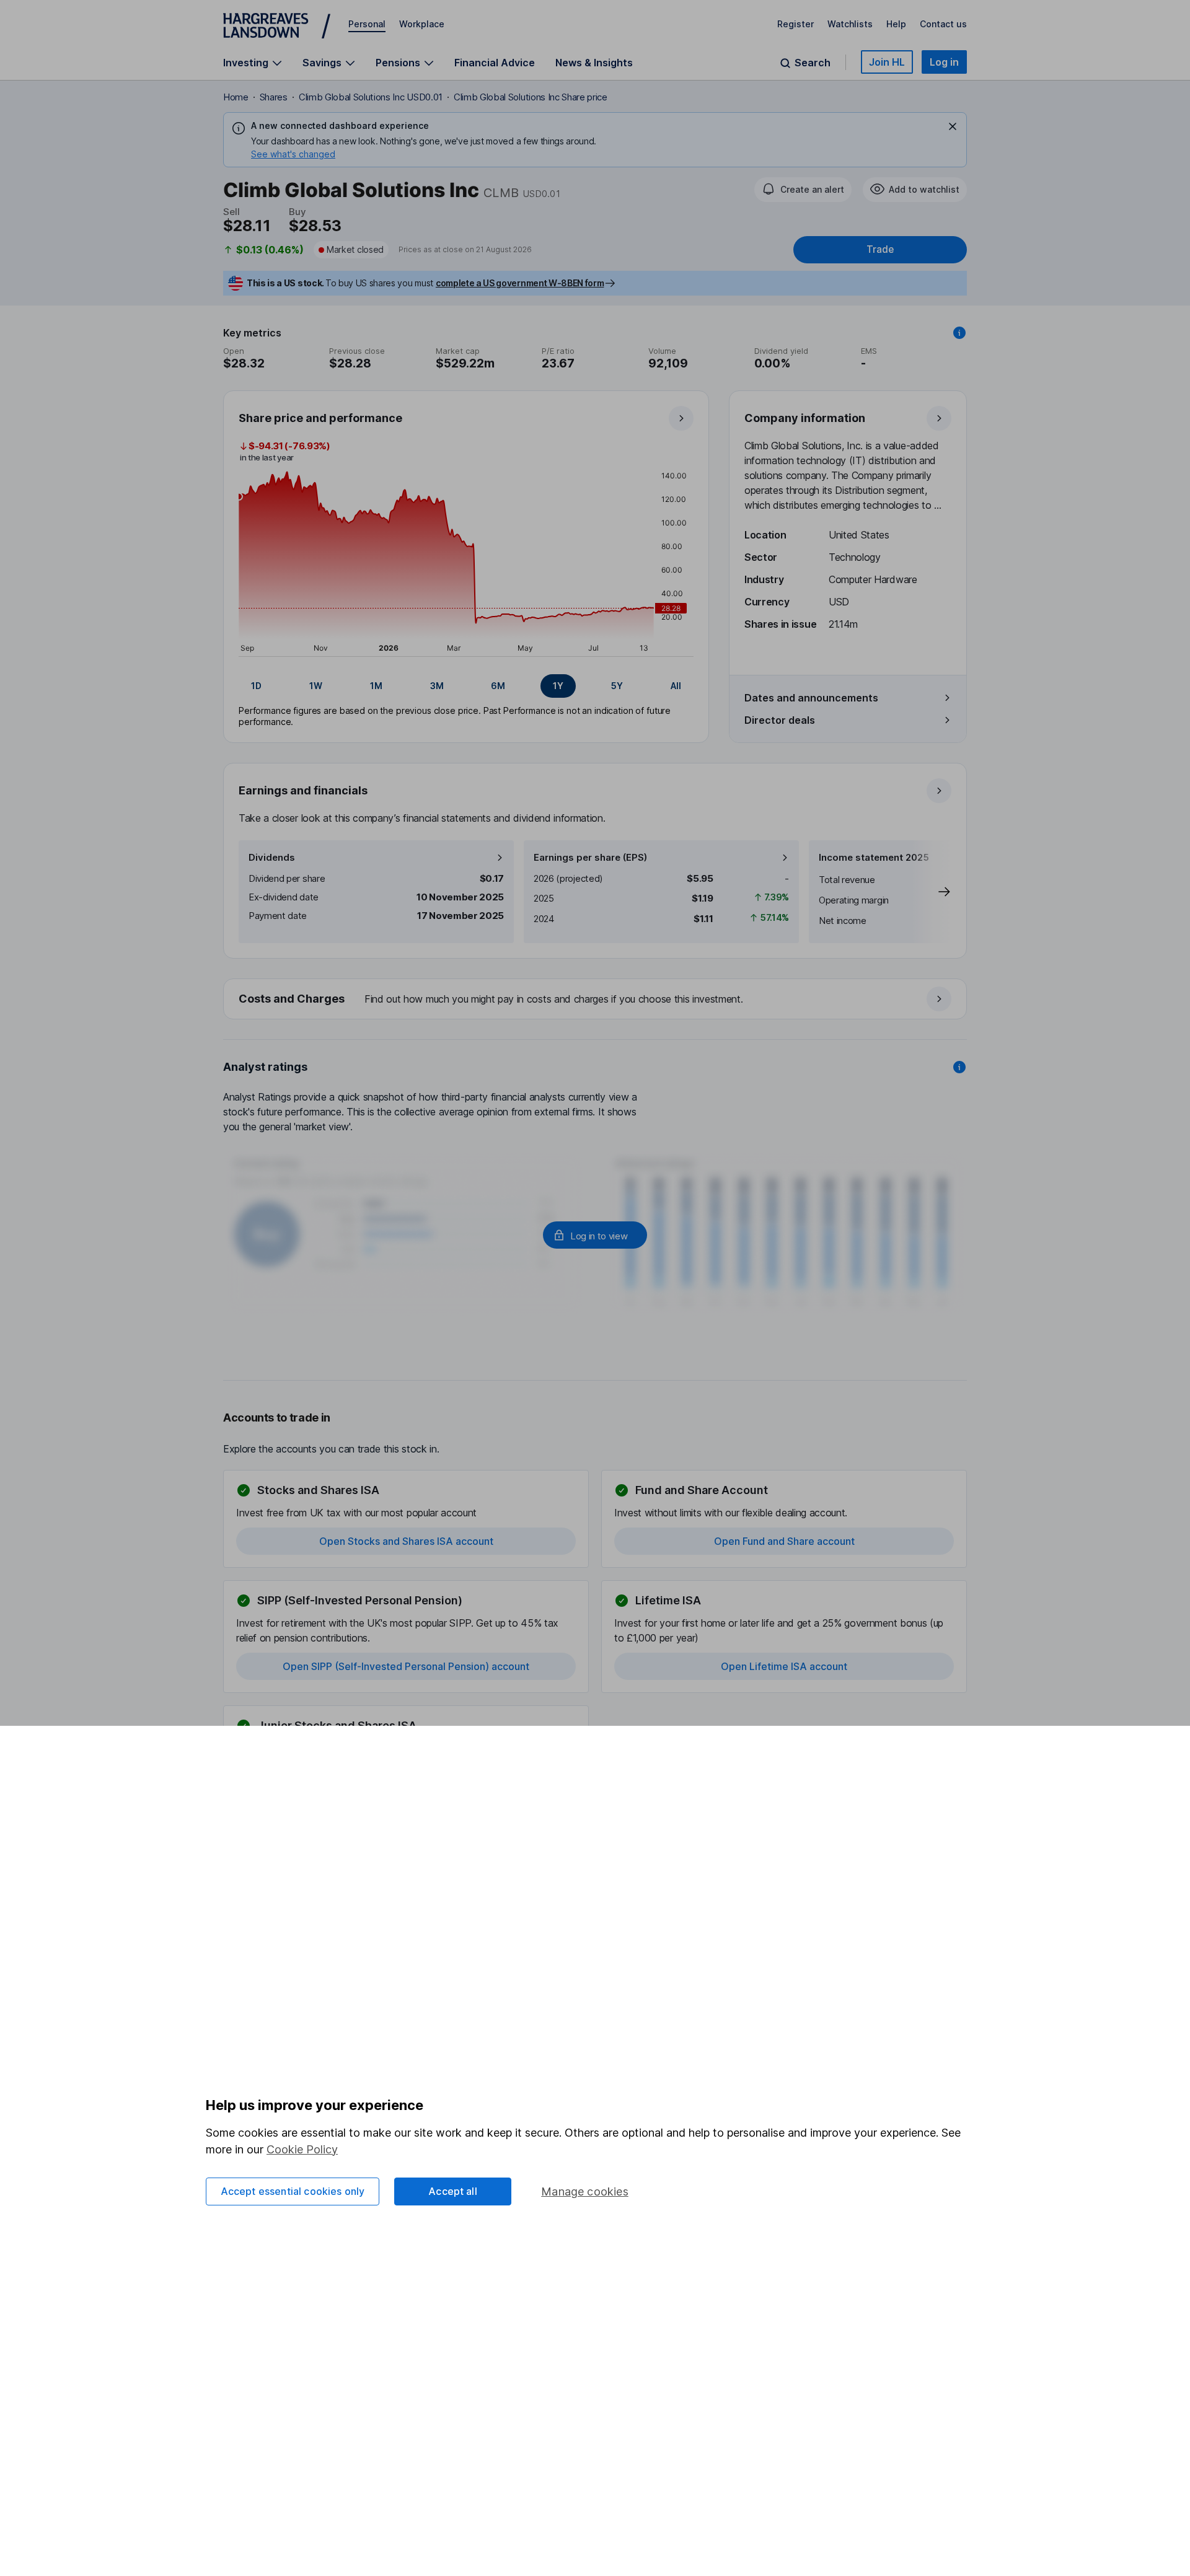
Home (236, 97)
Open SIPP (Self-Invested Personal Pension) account (406, 1666)
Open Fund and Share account (784, 1541)
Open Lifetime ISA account (784, 1666)
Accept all (453, 2191)
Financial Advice (495, 63)
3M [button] (437, 686)
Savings (322, 63)
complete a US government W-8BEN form (520, 283)
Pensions (398, 63)
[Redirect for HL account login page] (595, 1235)
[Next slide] (932, 892)
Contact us (943, 24)
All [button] (676, 686)
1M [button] (376, 686)
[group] (466, 686)
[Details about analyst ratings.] (959, 1067)
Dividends (272, 857)
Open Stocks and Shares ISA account (406, 1541)
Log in (944, 62)
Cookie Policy (302, 2149)
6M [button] (498, 686)
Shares (274, 97)
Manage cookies (585, 2191)
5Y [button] (617, 686)
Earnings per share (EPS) (590, 857)
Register (796, 24)
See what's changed (293, 154)
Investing (246, 63)
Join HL (887, 62)
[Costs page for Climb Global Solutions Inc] (596, 1000)
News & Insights (594, 63)
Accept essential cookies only (293, 2191)
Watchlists (850, 24)
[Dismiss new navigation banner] (953, 126)
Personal (367, 24)
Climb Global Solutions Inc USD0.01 (371, 97)
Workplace (422, 24)
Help (896, 24)
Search (813, 63)
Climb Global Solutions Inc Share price (531, 97)
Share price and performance (320, 418)
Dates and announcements (811, 698)
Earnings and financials (303, 790)
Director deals (780, 720)
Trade (880, 249)
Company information (805, 418)
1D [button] (256, 686)
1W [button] (316, 686)
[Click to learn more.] (959, 333)
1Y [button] (558, 686)
